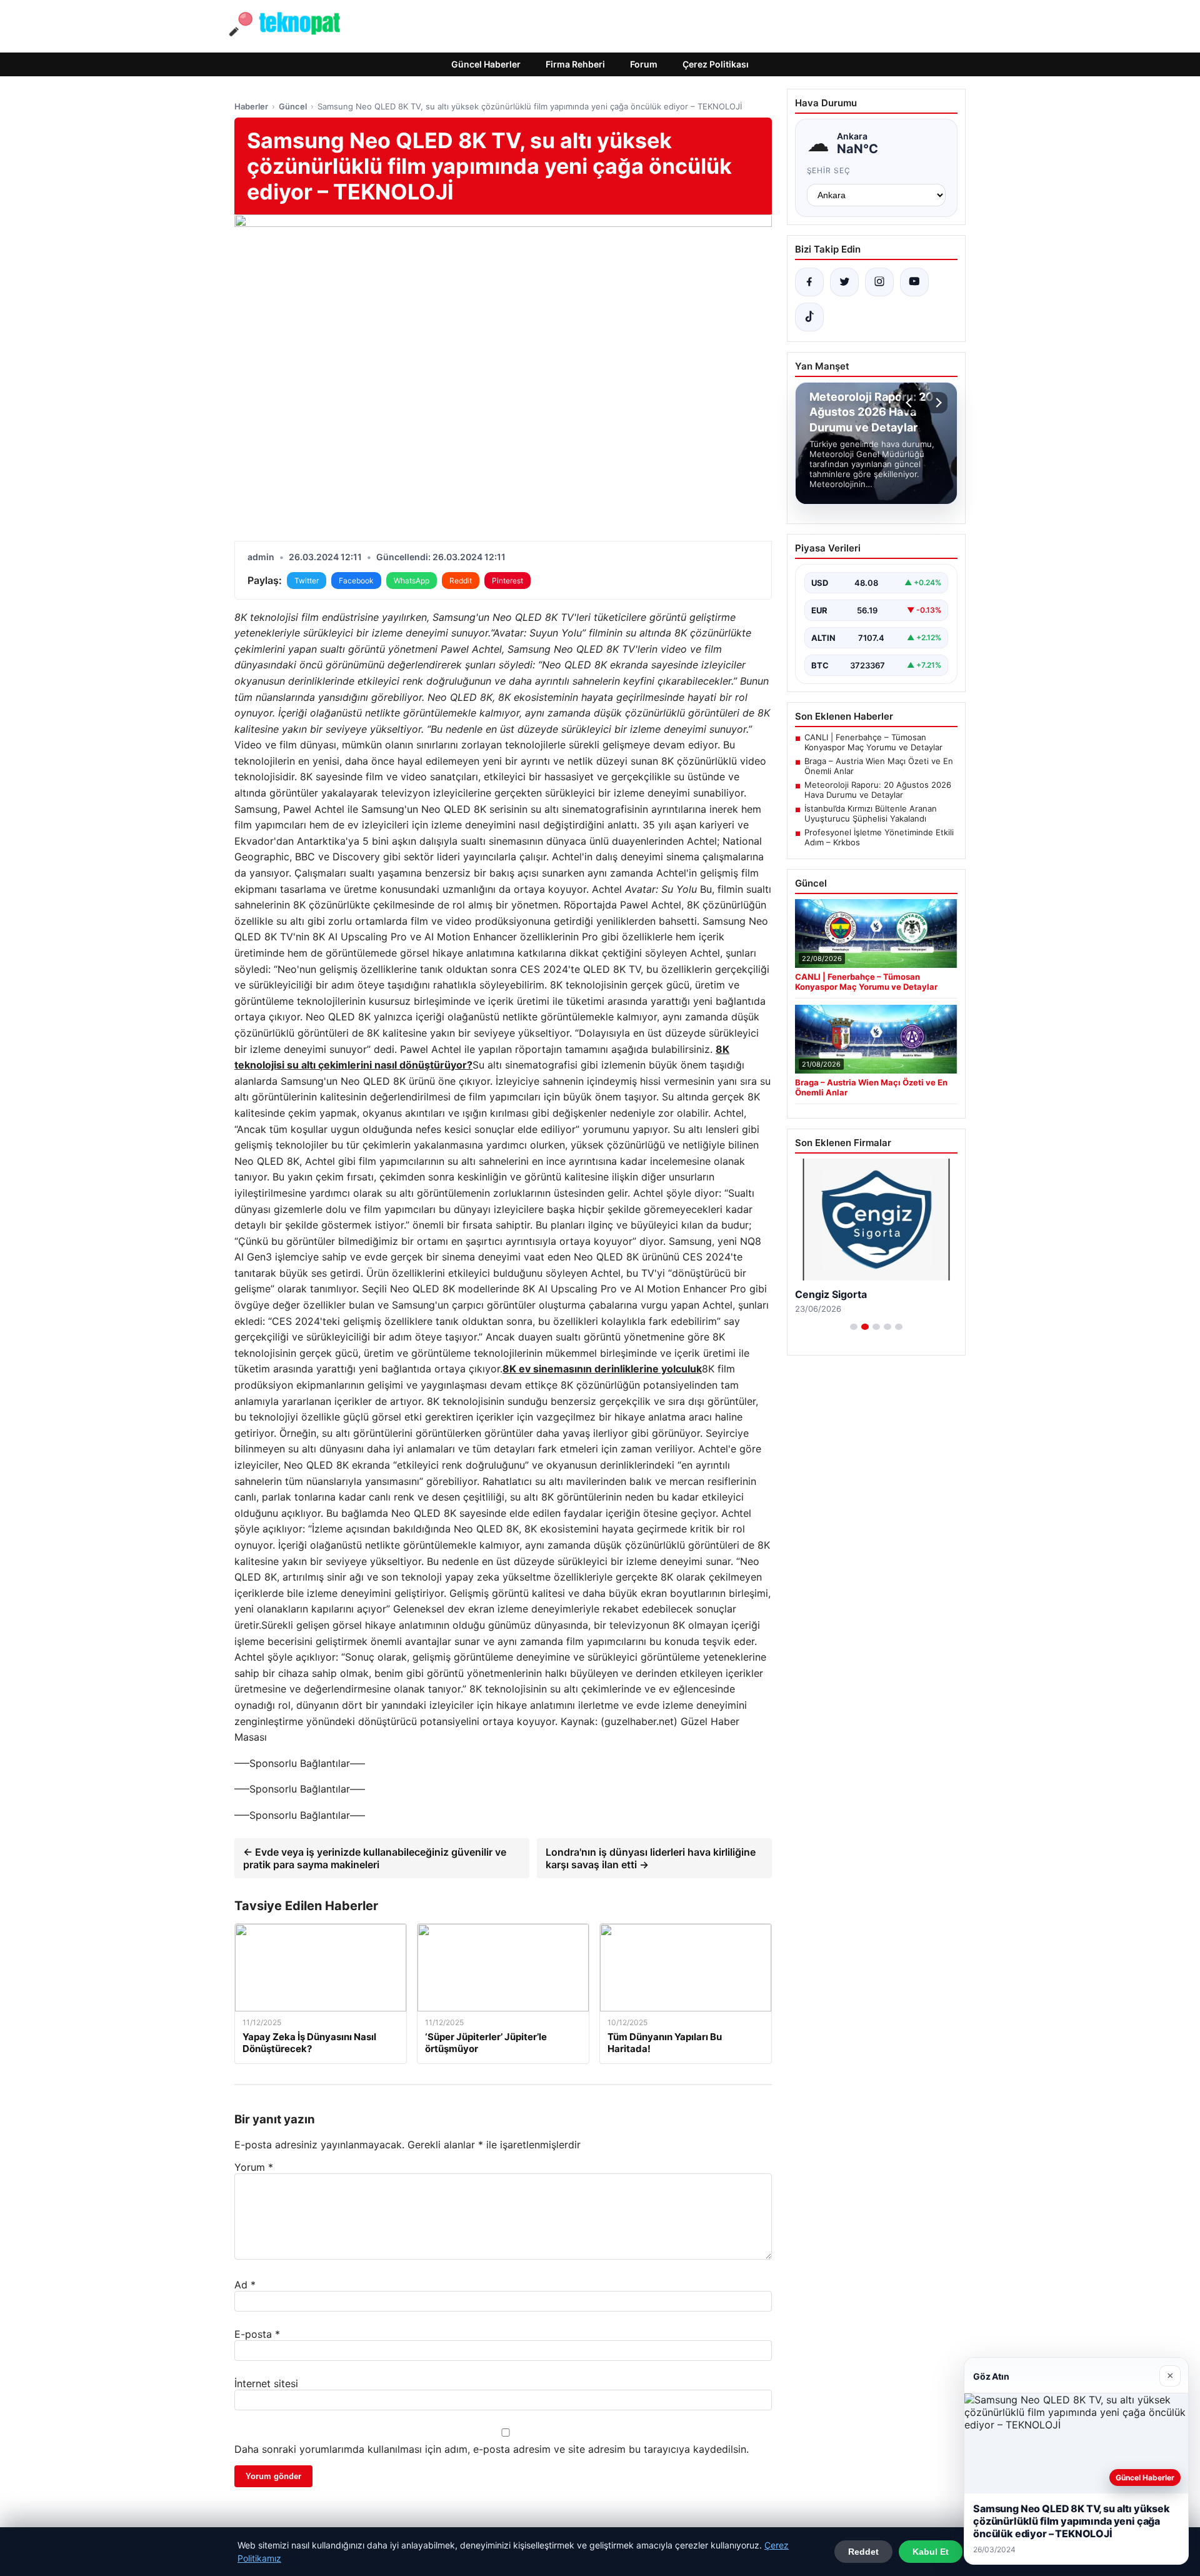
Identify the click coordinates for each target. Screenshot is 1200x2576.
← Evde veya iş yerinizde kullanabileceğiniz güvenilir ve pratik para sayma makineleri (375, 1858)
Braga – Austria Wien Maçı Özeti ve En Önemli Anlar (879, 766)
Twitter (307, 581)
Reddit (461, 581)
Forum (644, 64)
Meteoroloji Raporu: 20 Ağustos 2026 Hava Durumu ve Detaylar (878, 790)
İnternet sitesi (266, 2383)
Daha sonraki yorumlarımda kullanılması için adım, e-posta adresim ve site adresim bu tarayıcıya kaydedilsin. (492, 2449)
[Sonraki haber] (937, 403)
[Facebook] (809, 282)
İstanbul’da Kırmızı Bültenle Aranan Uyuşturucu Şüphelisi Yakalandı (871, 813)
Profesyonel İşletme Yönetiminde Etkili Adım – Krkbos (879, 837)
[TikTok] (809, 317)
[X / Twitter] (844, 282)
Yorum (254, 2167)
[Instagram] (879, 282)
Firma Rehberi (575, 64)
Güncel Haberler (486, 64)
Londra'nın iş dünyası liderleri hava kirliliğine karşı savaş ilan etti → (651, 1858)
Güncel (293, 106)
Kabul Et (931, 2552)
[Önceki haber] (911, 403)
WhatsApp (412, 581)
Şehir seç (829, 170)
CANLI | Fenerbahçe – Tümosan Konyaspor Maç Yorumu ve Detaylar (873, 742)
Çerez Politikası (716, 64)
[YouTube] (914, 282)
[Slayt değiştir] (854, 1327)
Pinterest (507, 581)
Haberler (251, 106)
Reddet (863, 2552)
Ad (245, 2285)
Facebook (356, 581)
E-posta (257, 2334)
